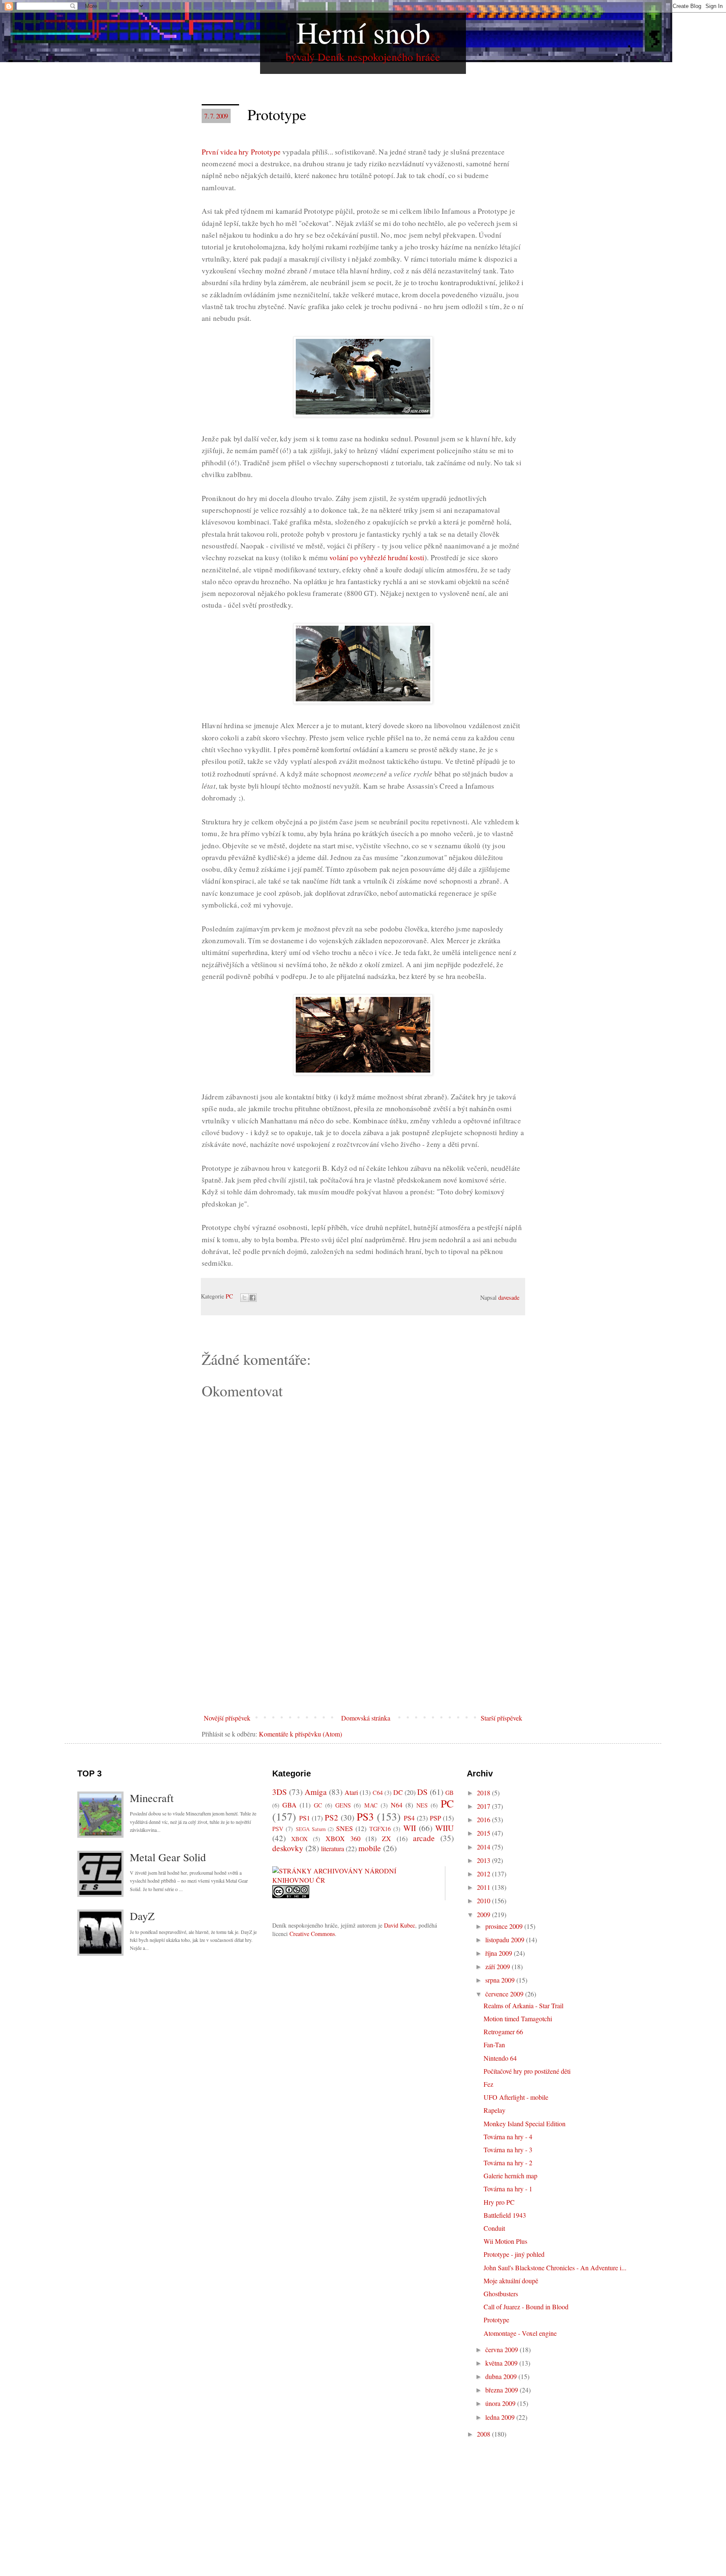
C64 (378, 1793)
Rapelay (495, 2110)
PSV (278, 1829)
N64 (397, 1805)
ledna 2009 (501, 2417)
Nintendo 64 (500, 2058)
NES (422, 1805)
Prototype (496, 2320)
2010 (484, 1901)
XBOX (299, 1839)
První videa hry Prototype (241, 152)
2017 (484, 1806)
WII (410, 1828)
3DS (280, 1792)
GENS (343, 1805)
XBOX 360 (343, 1838)
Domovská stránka (366, 1718)
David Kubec (400, 1925)
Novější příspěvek (227, 1718)
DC (398, 1792)
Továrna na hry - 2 (508, 2163)
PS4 (409, 1818)
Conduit (494, 2228)
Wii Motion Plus (505, 2241)
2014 (484, 1847)
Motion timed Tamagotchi (518, 2019)
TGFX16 (380, 1829)
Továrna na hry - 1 (508, 2189)
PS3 (365, 1816)
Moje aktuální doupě (511, 2281)
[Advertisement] (363, 1647)
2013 (484, 1860)
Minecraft (152, 1798)
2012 (484, 1874)
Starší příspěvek (501, 1718)
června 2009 (502, 2349)
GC (318, 1805)
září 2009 (498, 1966)
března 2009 (502, 2390)
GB (450, 1793)
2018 (484, 1793)
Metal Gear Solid (168, 1857)
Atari (351, 1792)
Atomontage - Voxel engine (520, 2333)
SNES (345, 1828)
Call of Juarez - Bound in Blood (526, 2307)
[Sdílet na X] (245, 1298)
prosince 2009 (505, 1926)
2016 (484, 1819)
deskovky (288, 1848)
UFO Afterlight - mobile (516, 2097)
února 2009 (501, 2403)
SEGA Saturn (311, 1829)
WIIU (445, 1828)
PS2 (331, 1817)
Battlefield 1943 (505, 2215)
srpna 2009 (501, 1980)
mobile (370, 1848)
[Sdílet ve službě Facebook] (253, 1298)
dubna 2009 (502, 2376)
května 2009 (502, 2363)
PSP (435, 1818)
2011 (484, 1887)
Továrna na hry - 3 (508, 2150)
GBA (289, 1805)
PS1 (305, 1818)
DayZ (142, 1916)
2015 (484, 1833)
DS (422, 1792)
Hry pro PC (499, 2202)
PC (229, 1296)
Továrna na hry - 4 (508, 2137)
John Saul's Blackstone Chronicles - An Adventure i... (555, 2268)
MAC (371, 1805)
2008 (484, 2434)
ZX (387, 1838)
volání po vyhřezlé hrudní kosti (377, 557)
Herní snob (363, 32)
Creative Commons (312, 1934)
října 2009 (500, 1953)
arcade (424, 1838)
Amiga (316, 1792)
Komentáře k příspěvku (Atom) (300, 1734)
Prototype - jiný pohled (514, 2254)
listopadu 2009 (506, 1940)
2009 (484, 1914)
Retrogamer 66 (503, 2032)
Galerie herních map (510, 2176)
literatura (333, 1848)
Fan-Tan (494, 2045)
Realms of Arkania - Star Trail (523, 2005)
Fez (488, 2084)
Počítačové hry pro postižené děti (527, 2071)
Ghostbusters (501, 2294)
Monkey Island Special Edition (525, 2123)
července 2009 (505, 1994)
